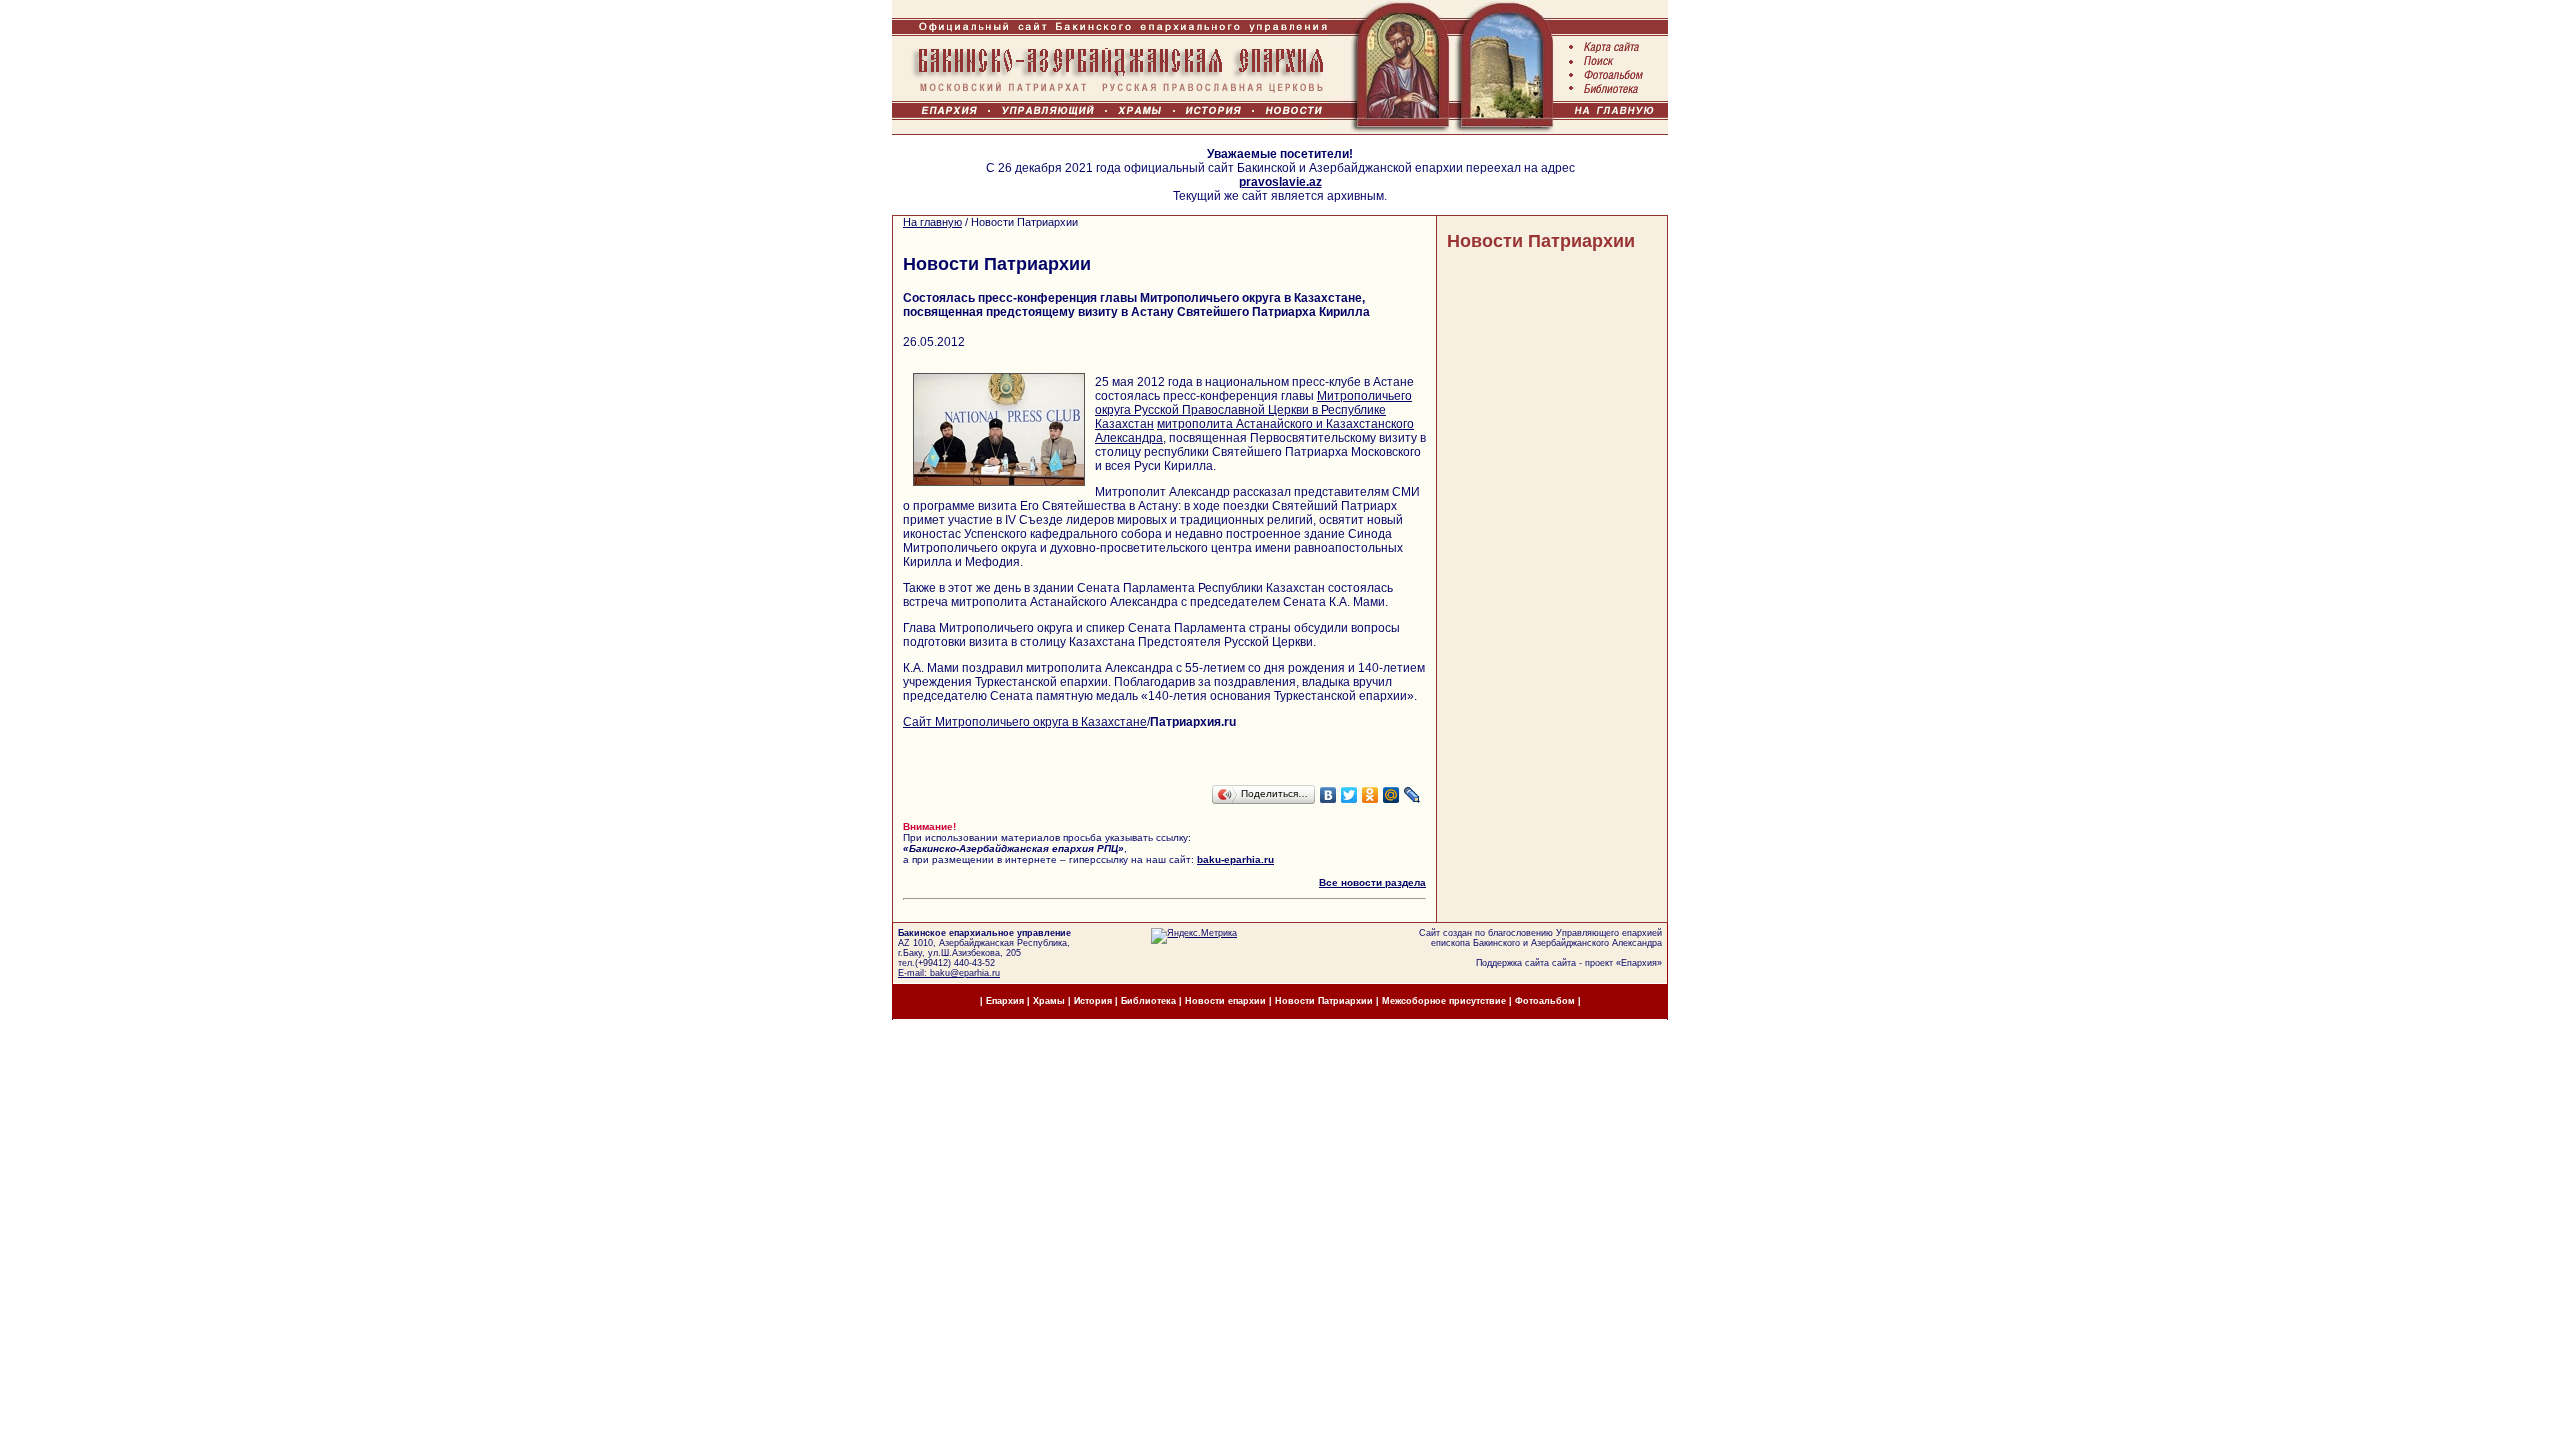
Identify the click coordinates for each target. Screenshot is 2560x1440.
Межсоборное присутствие (1444, 1001)
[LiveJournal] (1412, 795)
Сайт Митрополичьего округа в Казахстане (1025, 722)
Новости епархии (1225, 1001)
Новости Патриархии (1541, 241)
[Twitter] (1349, 795)
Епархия (1639, 963)
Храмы (1049, 1001)
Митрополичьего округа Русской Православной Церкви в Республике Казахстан (1253, 410)
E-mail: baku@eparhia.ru (949, 973)
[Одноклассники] (1370, 795)
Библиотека (1150, 1001)
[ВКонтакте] (1328, 795)
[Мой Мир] (1391, 795)
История (1093, 1001)
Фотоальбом (1545, 1001)
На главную (932, 222)
